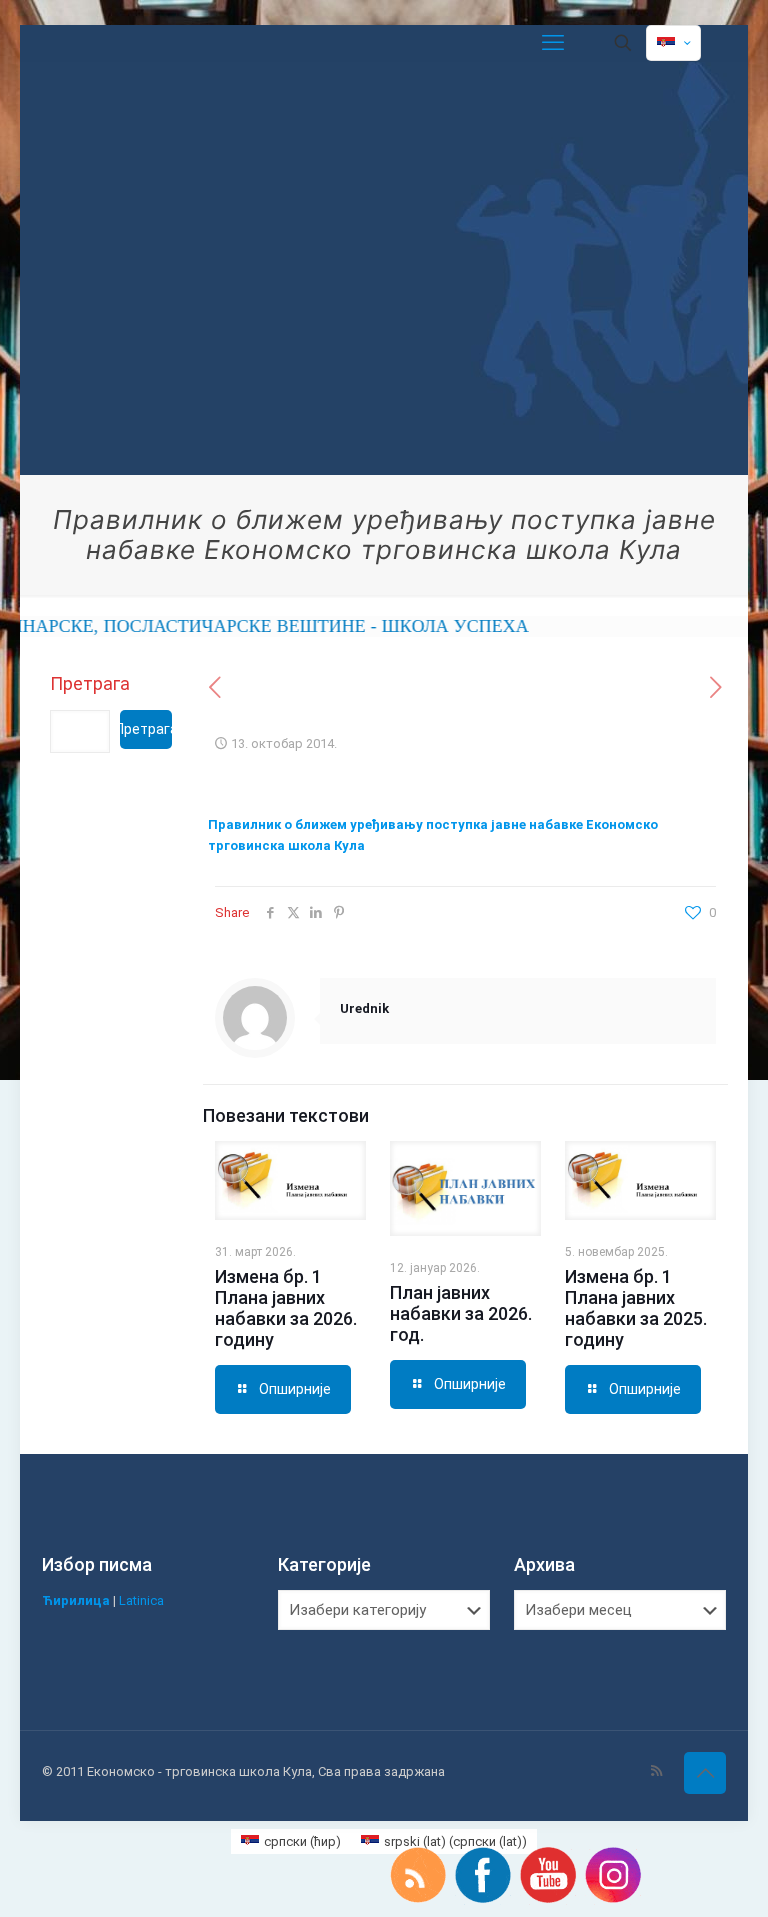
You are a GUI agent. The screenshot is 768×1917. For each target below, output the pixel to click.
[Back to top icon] (705, 1773)
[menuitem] (291, 1841)
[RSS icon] (656, 1771)
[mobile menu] (553, 43)
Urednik (364, 1008)
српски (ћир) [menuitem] (302, 1841)
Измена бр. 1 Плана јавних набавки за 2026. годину (286, 1308)
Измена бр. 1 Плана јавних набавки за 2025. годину (636, 1308)
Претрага (90, 683)
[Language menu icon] (673, 43)
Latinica (141, 1600)
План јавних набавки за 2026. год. (461, 1313)
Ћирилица (76, 1600)
